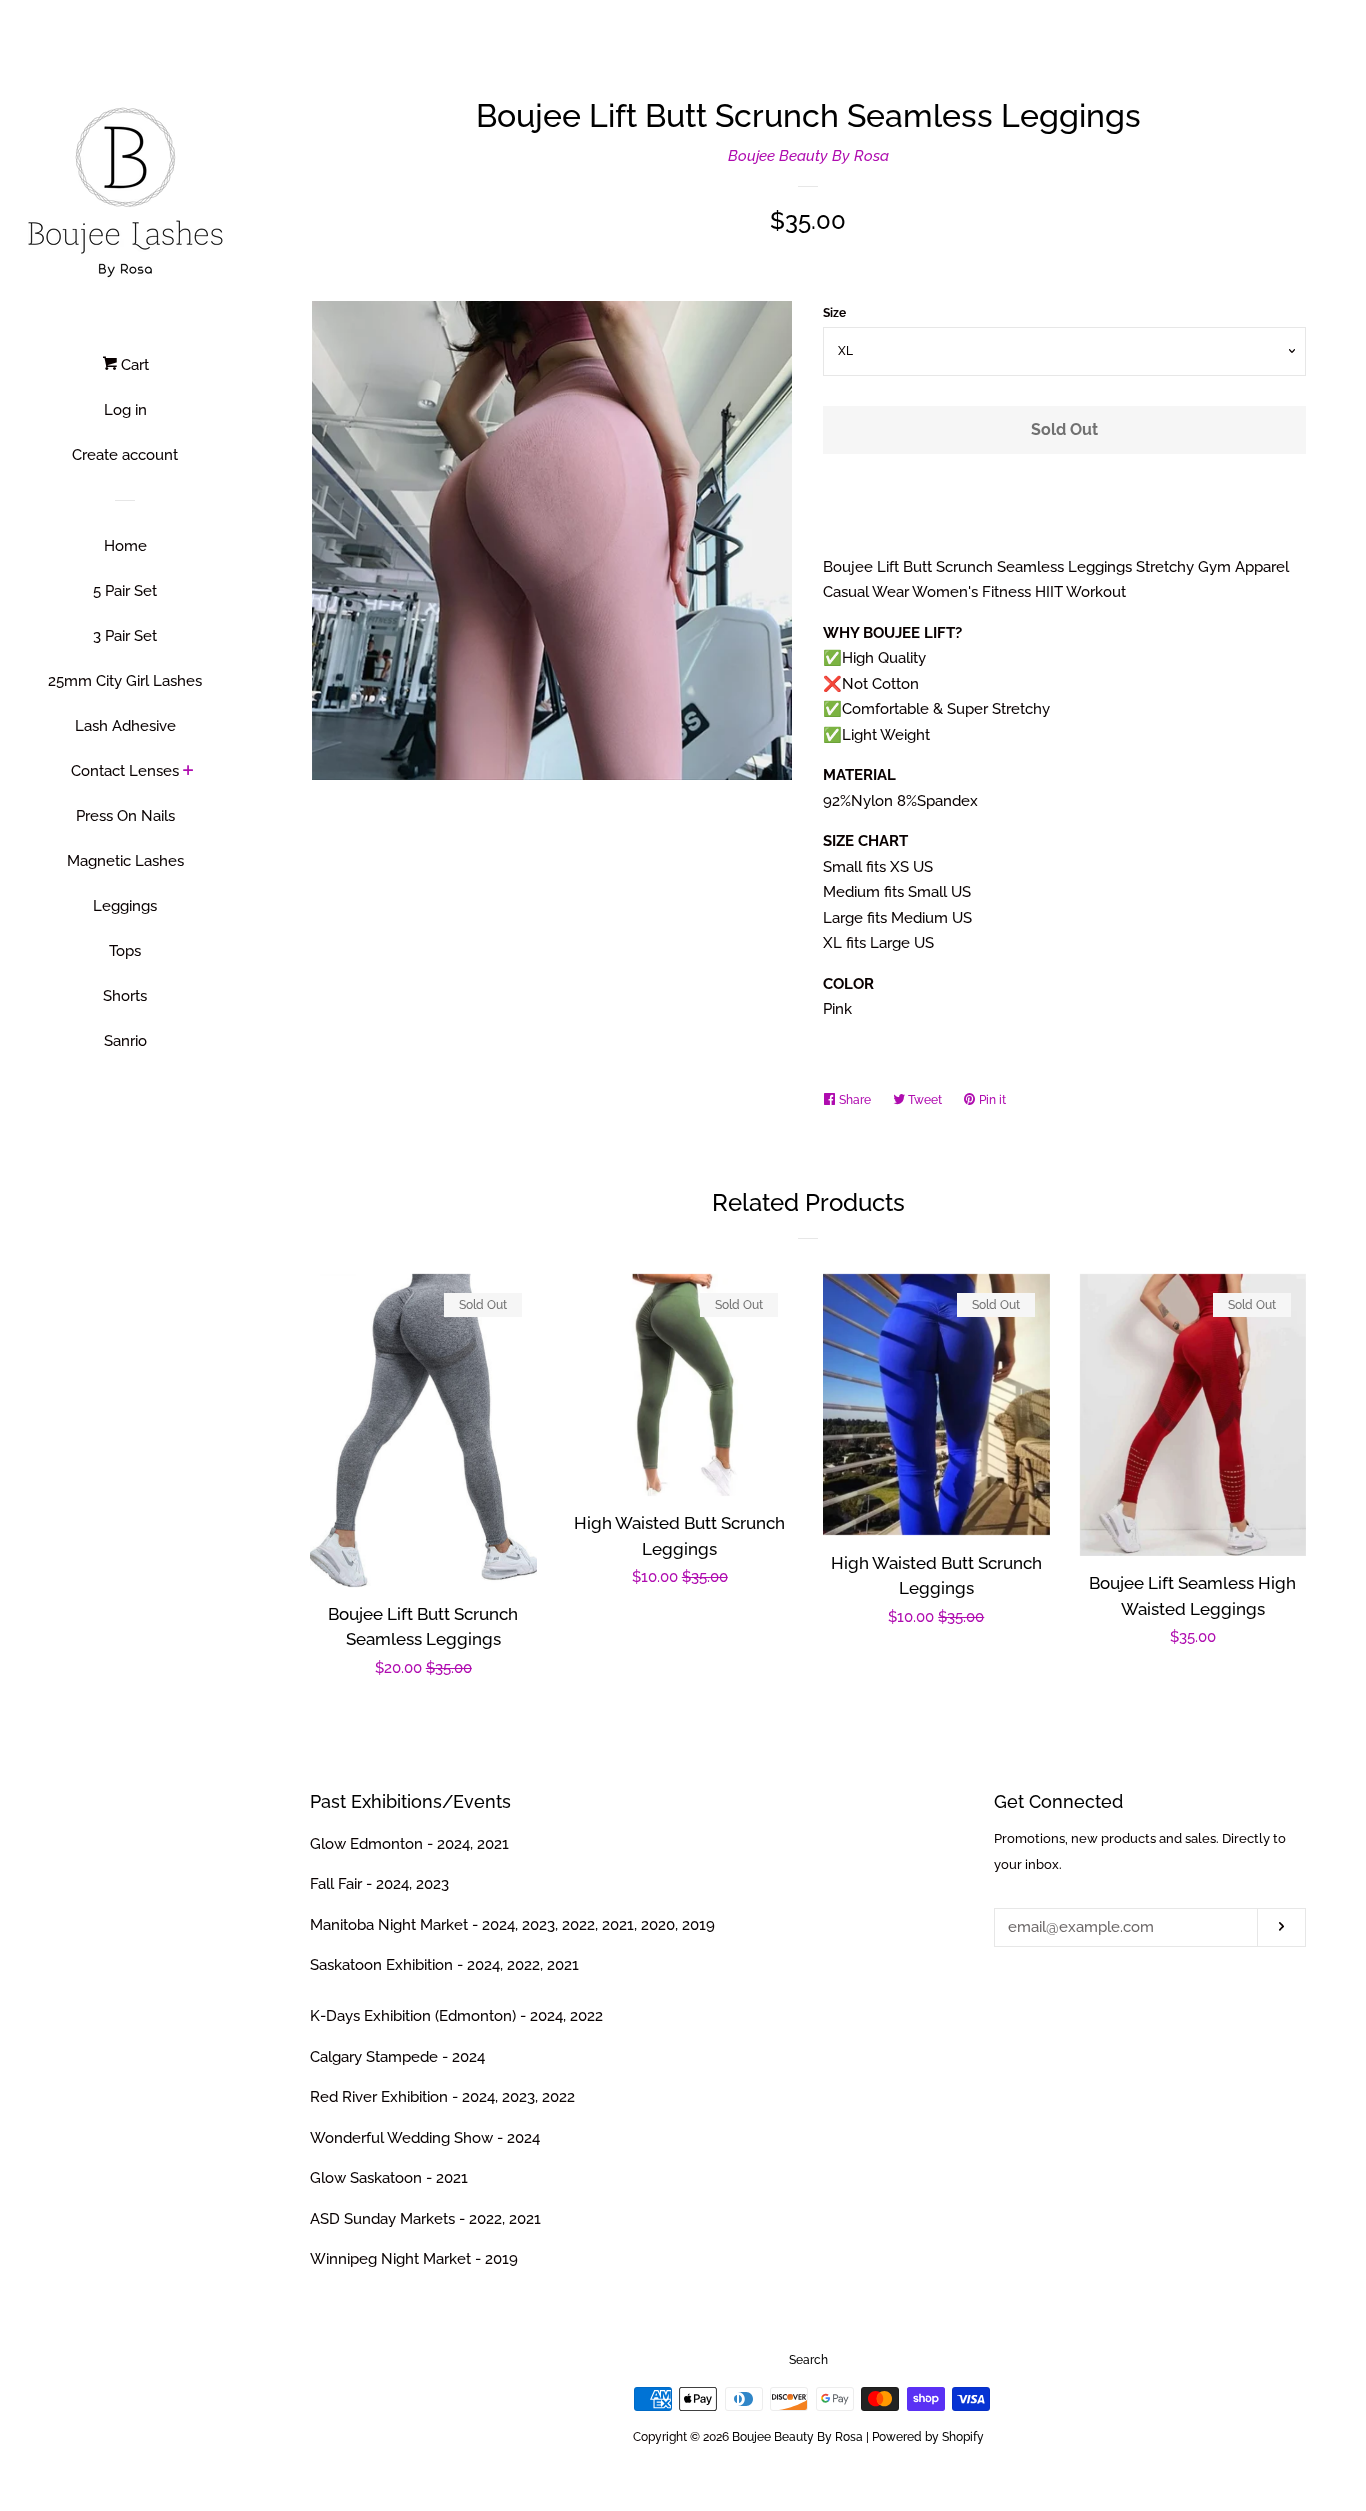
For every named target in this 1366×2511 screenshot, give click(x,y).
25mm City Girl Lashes (125, 681)
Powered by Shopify (928, 2437)
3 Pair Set (125, 636)
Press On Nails (125, 816)
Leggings (125, 906)
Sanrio (125, 1041)
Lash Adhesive (125, 726)
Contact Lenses (125, 771)
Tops (125, 951)
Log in (125, 410)
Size (834, 313)
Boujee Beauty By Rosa (808, 156)
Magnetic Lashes (125, 861)
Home (125, 546)
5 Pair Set (125, 591)
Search (808, 2360)
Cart (133, 365)
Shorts (125, 996)
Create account (125, 455)
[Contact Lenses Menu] (188, 772)
